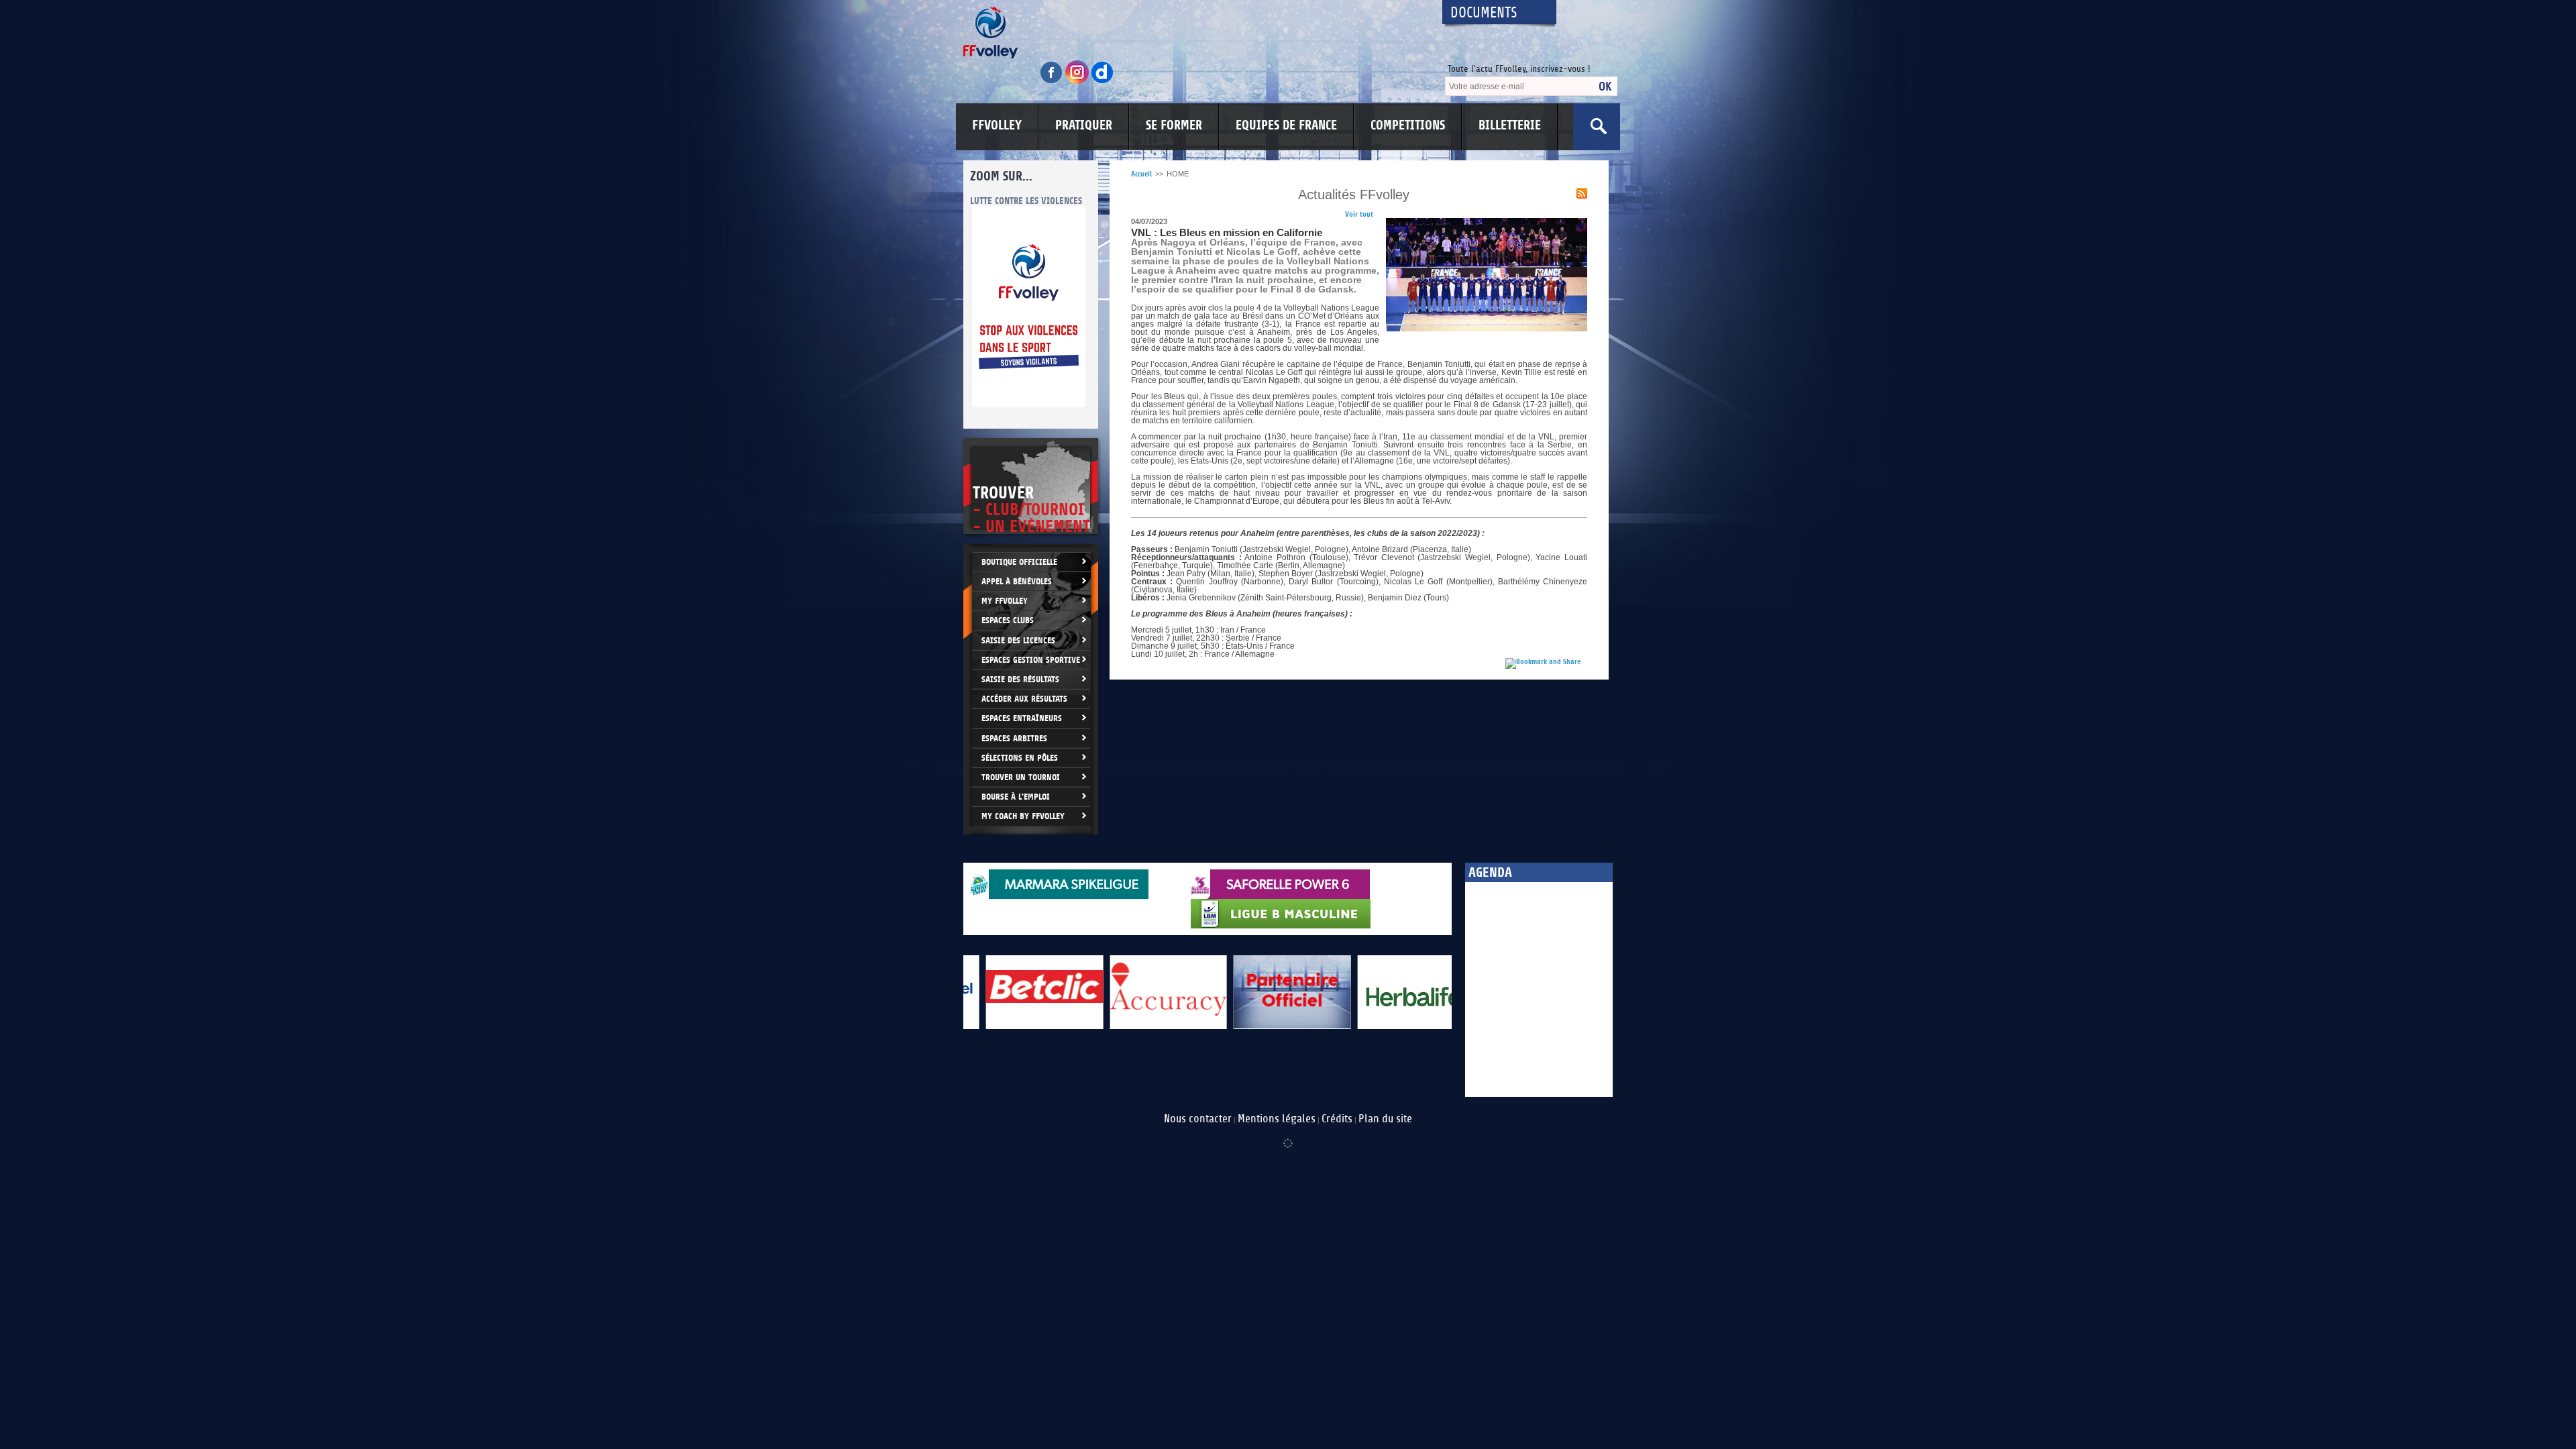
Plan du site (1385, 1119)
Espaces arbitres (1014, 738)
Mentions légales (1277, 1119)
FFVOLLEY (997, 125)
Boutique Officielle (1019, 562)
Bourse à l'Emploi (1016, 797)
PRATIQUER (1084, 125)
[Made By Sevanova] (1288, 1136)
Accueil (1141, 174)
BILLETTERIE (1510, 125)
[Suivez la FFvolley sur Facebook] (1053, 82)
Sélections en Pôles (1020, 758)
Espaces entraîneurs (1022, 718)
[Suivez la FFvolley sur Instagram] (1078, 82)
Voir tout (1359, 214)
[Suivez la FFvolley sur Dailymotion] (1103, 82)
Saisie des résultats (1020, 679)
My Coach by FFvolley (1023, 816)
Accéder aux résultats (1024, 699)
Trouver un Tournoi (1021, 777)
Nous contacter (1198, 1119)
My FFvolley (1005, 601)
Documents (1484, 13)
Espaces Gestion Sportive (1031, 660)
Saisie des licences (1018, 640)
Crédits (1337, 1119)
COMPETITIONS (1408, 125)
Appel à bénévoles (1017, 581)
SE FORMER (1174, 125)
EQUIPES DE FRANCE (1286, 125)
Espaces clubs (1008, 620)
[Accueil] (1191, 33)
